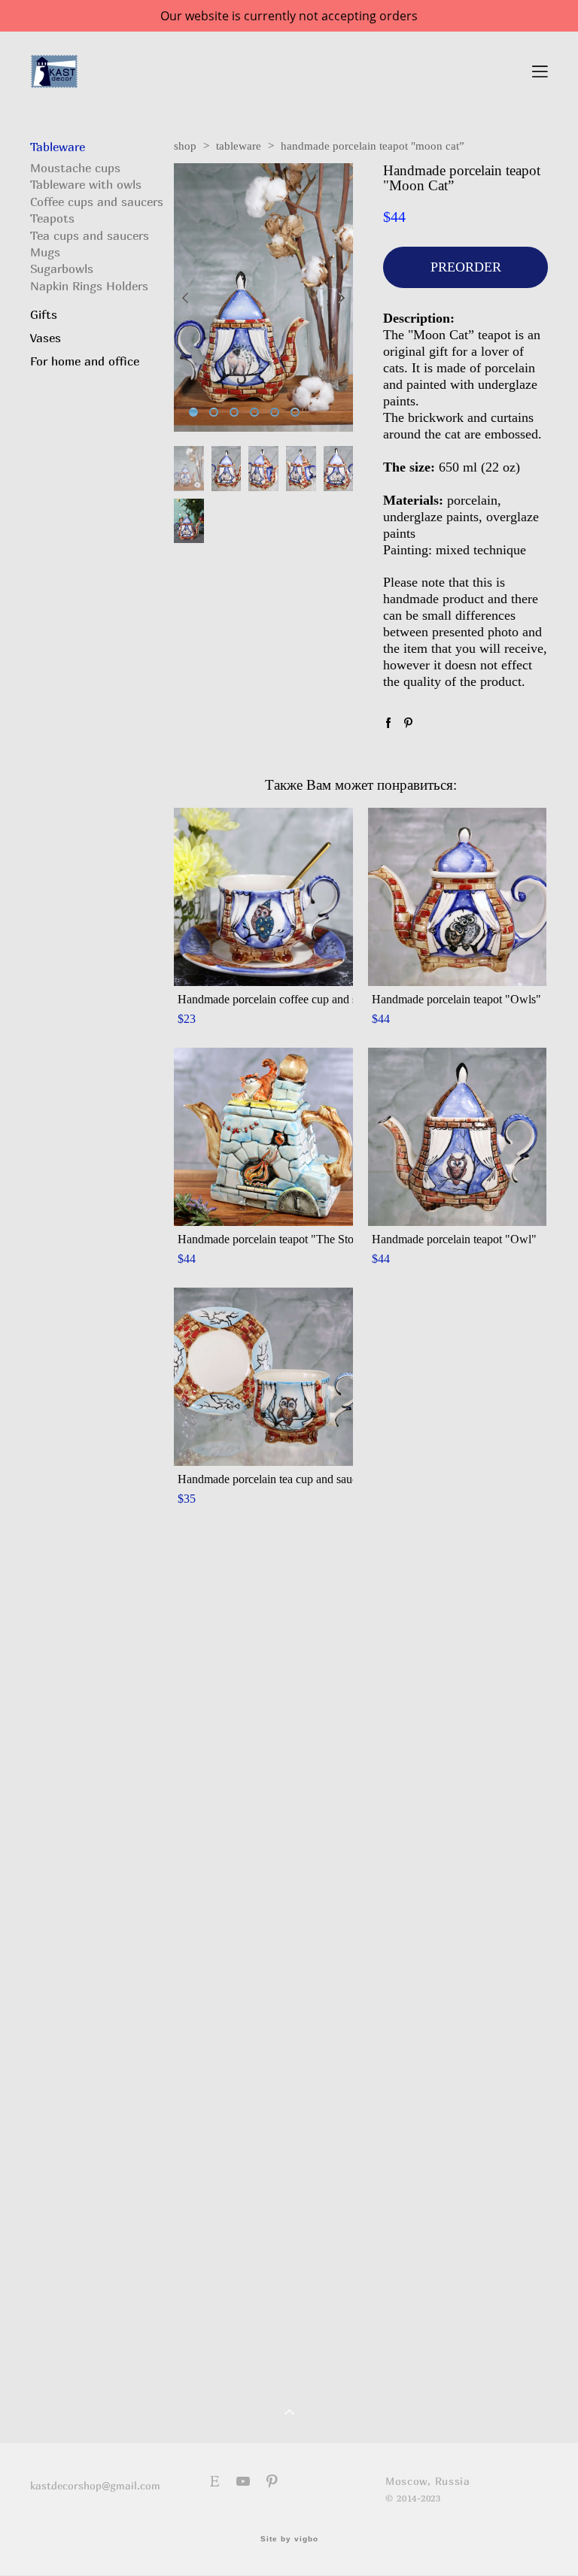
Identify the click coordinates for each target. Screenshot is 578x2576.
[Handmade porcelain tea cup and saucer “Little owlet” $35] (263, 1377)
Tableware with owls (86, 184)
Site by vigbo (289, 2539)
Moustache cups (75, 168)
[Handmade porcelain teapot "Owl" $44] (458, 1137)
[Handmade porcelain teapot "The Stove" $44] (263, 1137)
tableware (239, 146)
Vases (46, 338)
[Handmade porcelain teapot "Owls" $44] (458, 897)
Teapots (52, 218)
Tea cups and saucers (90, 235)
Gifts (44, 314)
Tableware (58, 147)
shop (185, 146)
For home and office (85, 361)
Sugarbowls (62, 269)
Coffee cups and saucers (97, 202)
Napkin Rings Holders (89, 286)
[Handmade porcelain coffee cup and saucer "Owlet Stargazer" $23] (263, 897)
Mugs (45, 252)
